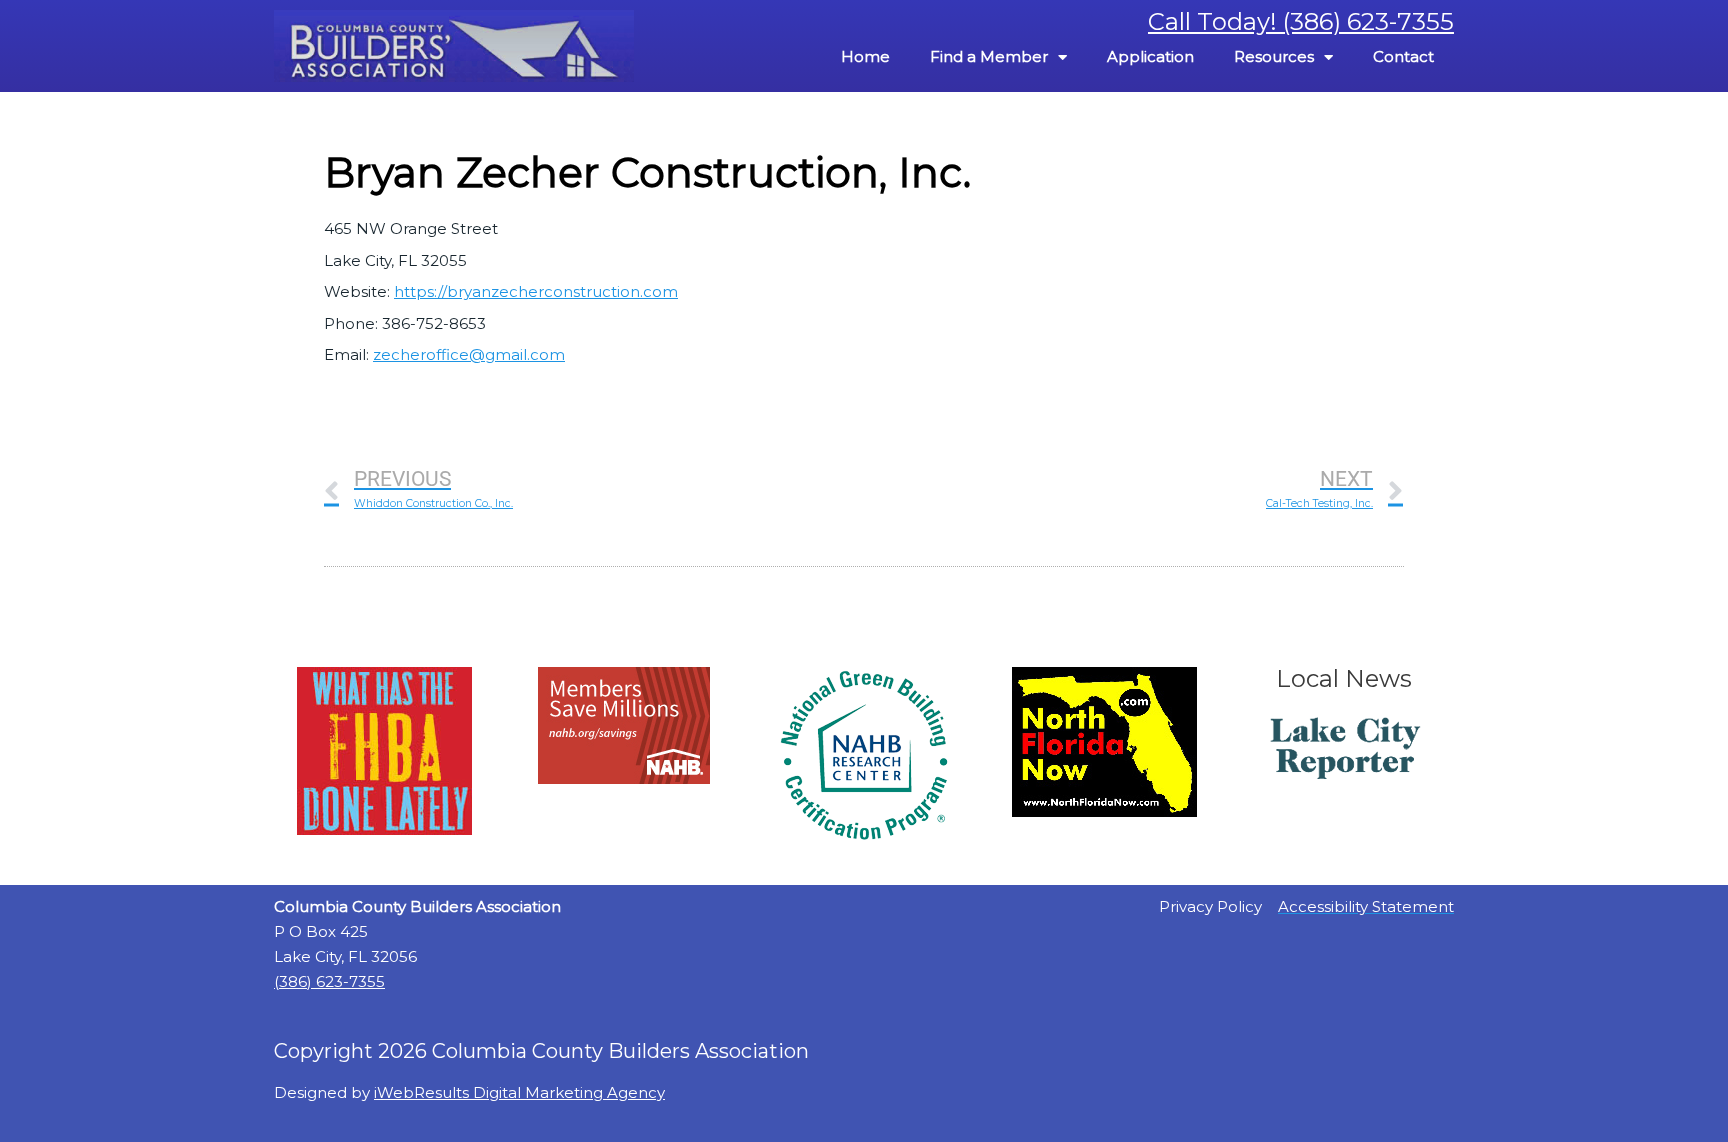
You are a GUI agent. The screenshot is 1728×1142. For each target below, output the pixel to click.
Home (865, 56)
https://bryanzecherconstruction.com (536, 291)
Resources (1274, 56)
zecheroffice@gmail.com (469, 354)
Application (1150, 56)
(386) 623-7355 (329, 981)
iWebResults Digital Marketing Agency (519, 1092)
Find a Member (989, 56)
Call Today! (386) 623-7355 (1301, 21)
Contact (1403, 56)
